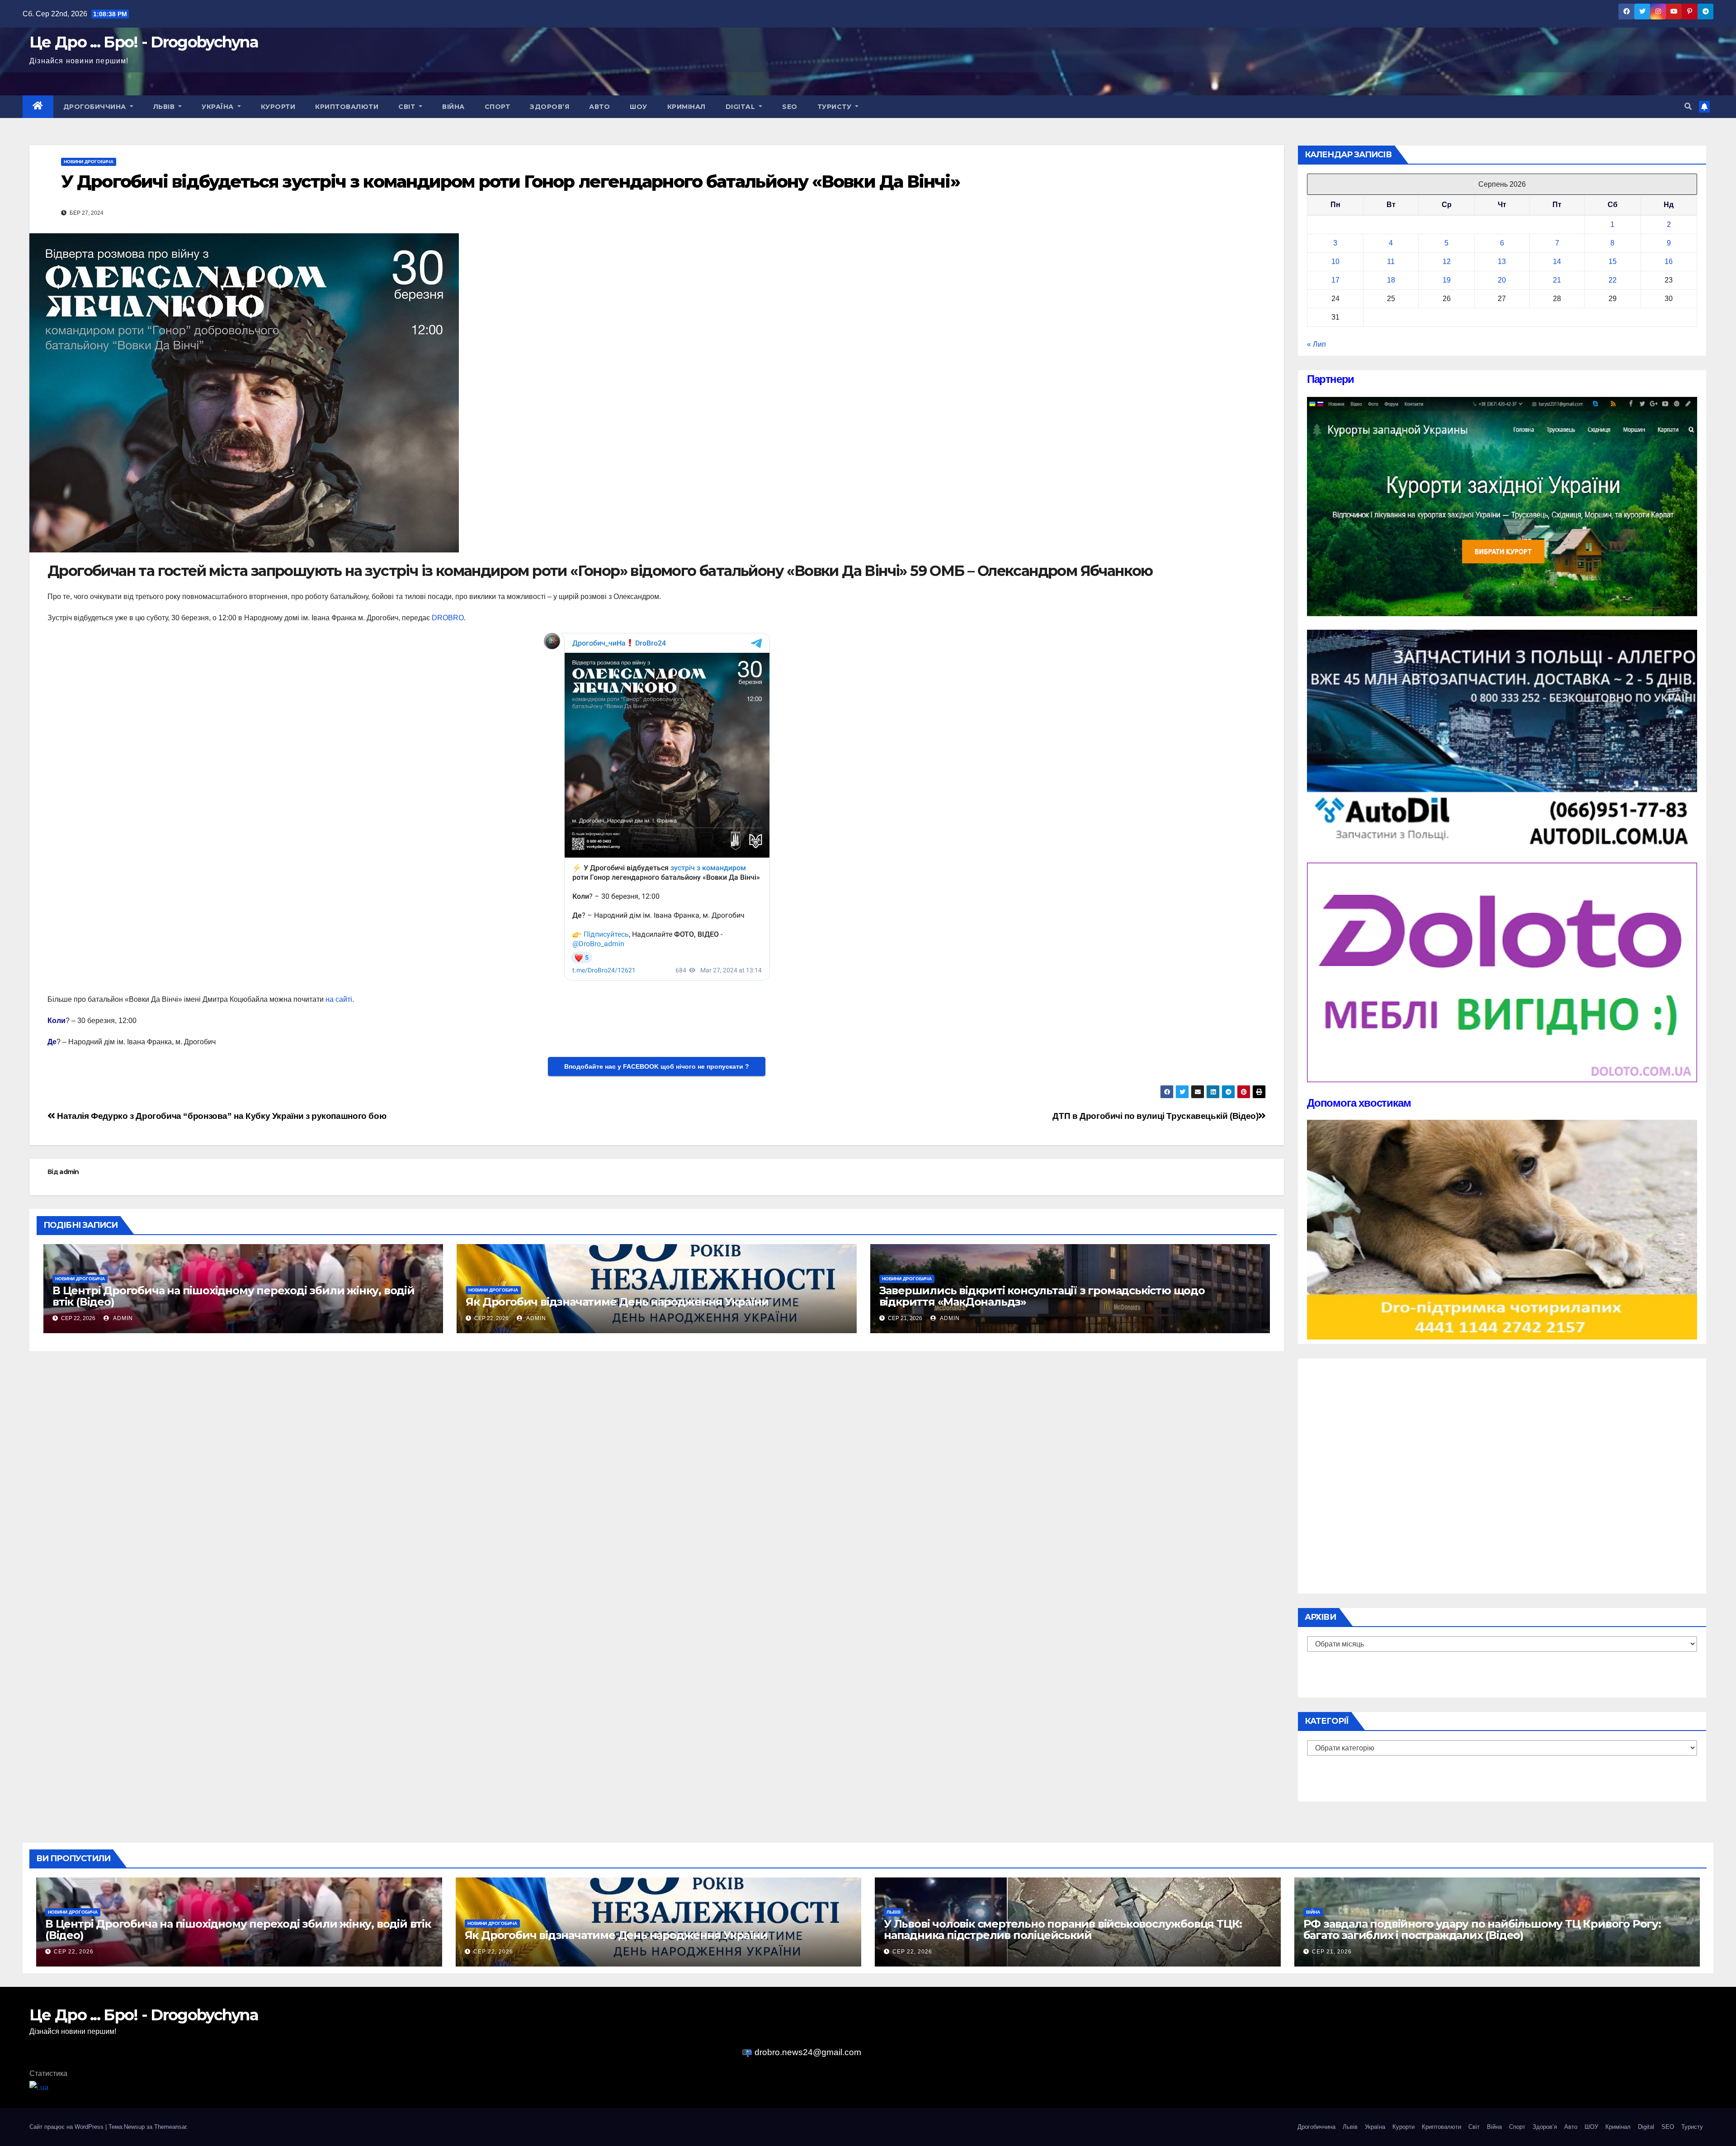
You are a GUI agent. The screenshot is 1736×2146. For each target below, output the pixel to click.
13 (1502, 262)
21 (1557, 280)
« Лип (1316, 344)
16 (1669, 262)
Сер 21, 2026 (1332, 1952)
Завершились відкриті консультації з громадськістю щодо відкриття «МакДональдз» (1042, 1296)
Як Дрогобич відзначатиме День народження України (617, 1302)
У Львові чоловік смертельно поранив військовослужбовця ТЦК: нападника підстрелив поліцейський (1063, 1929)
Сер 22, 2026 (74, 1952)
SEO (790, 107)
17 (1335, 280)
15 (1613, 262)
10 (1335, 262)
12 (1447, 262)
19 (1447, 280)
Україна (219, 107)
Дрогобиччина (96, 107)
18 (1391, 280)
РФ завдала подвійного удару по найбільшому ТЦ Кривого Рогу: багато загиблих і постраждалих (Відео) (1482, 1929)
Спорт (498, 107)
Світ (408, 107)
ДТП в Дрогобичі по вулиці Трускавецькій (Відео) (1155, 1116)
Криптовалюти (347, 107)
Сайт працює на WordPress (67, 2127)
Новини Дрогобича (89, 162)
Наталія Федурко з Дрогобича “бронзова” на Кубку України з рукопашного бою (221, 1116)
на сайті (339, 999)
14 (1557, 262)
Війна (453, 107)
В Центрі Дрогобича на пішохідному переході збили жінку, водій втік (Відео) (234, 1296)
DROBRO (448, 618)
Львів (165, 107)
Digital (741, 107)
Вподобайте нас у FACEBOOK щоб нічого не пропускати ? (657, 1066)
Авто (599, 107)
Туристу (835, 107)
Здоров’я (550, 107)
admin (69, 1172)
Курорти (278, 107)
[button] (1688, 106)
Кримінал (686, 107)
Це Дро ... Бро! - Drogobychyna (144, 42)
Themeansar (170, 2127)
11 (1391, 262)
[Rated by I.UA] (39, 2087)
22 (1613, 280)
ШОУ (639, 107)
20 (1502, 280)
